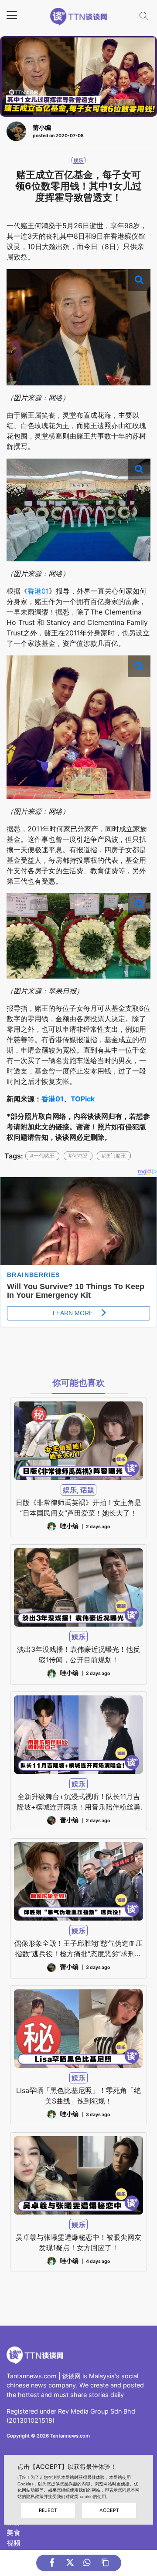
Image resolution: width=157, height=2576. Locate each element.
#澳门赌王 (114, 1156)
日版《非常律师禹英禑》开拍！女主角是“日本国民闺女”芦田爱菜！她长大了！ (78, 1508)
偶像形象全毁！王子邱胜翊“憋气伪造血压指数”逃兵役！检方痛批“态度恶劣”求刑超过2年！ (78, 1949)
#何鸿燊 (78, 1156)
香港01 (38, 591)
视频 (14, 2543)
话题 (87, 1490)
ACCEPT (109, 2510)
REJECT (48, 2510)
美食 (14, 2532)
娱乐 (78, 160)
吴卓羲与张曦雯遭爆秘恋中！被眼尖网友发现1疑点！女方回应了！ (78, 2242)
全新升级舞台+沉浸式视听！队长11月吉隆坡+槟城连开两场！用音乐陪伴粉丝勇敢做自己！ (79, 1802)
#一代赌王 (42, 1156)
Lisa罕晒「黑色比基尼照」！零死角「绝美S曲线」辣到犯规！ (78, 2096)
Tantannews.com (32, 2376)
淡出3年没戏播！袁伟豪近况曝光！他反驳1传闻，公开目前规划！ (78, 1654)
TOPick (83, 1099)
